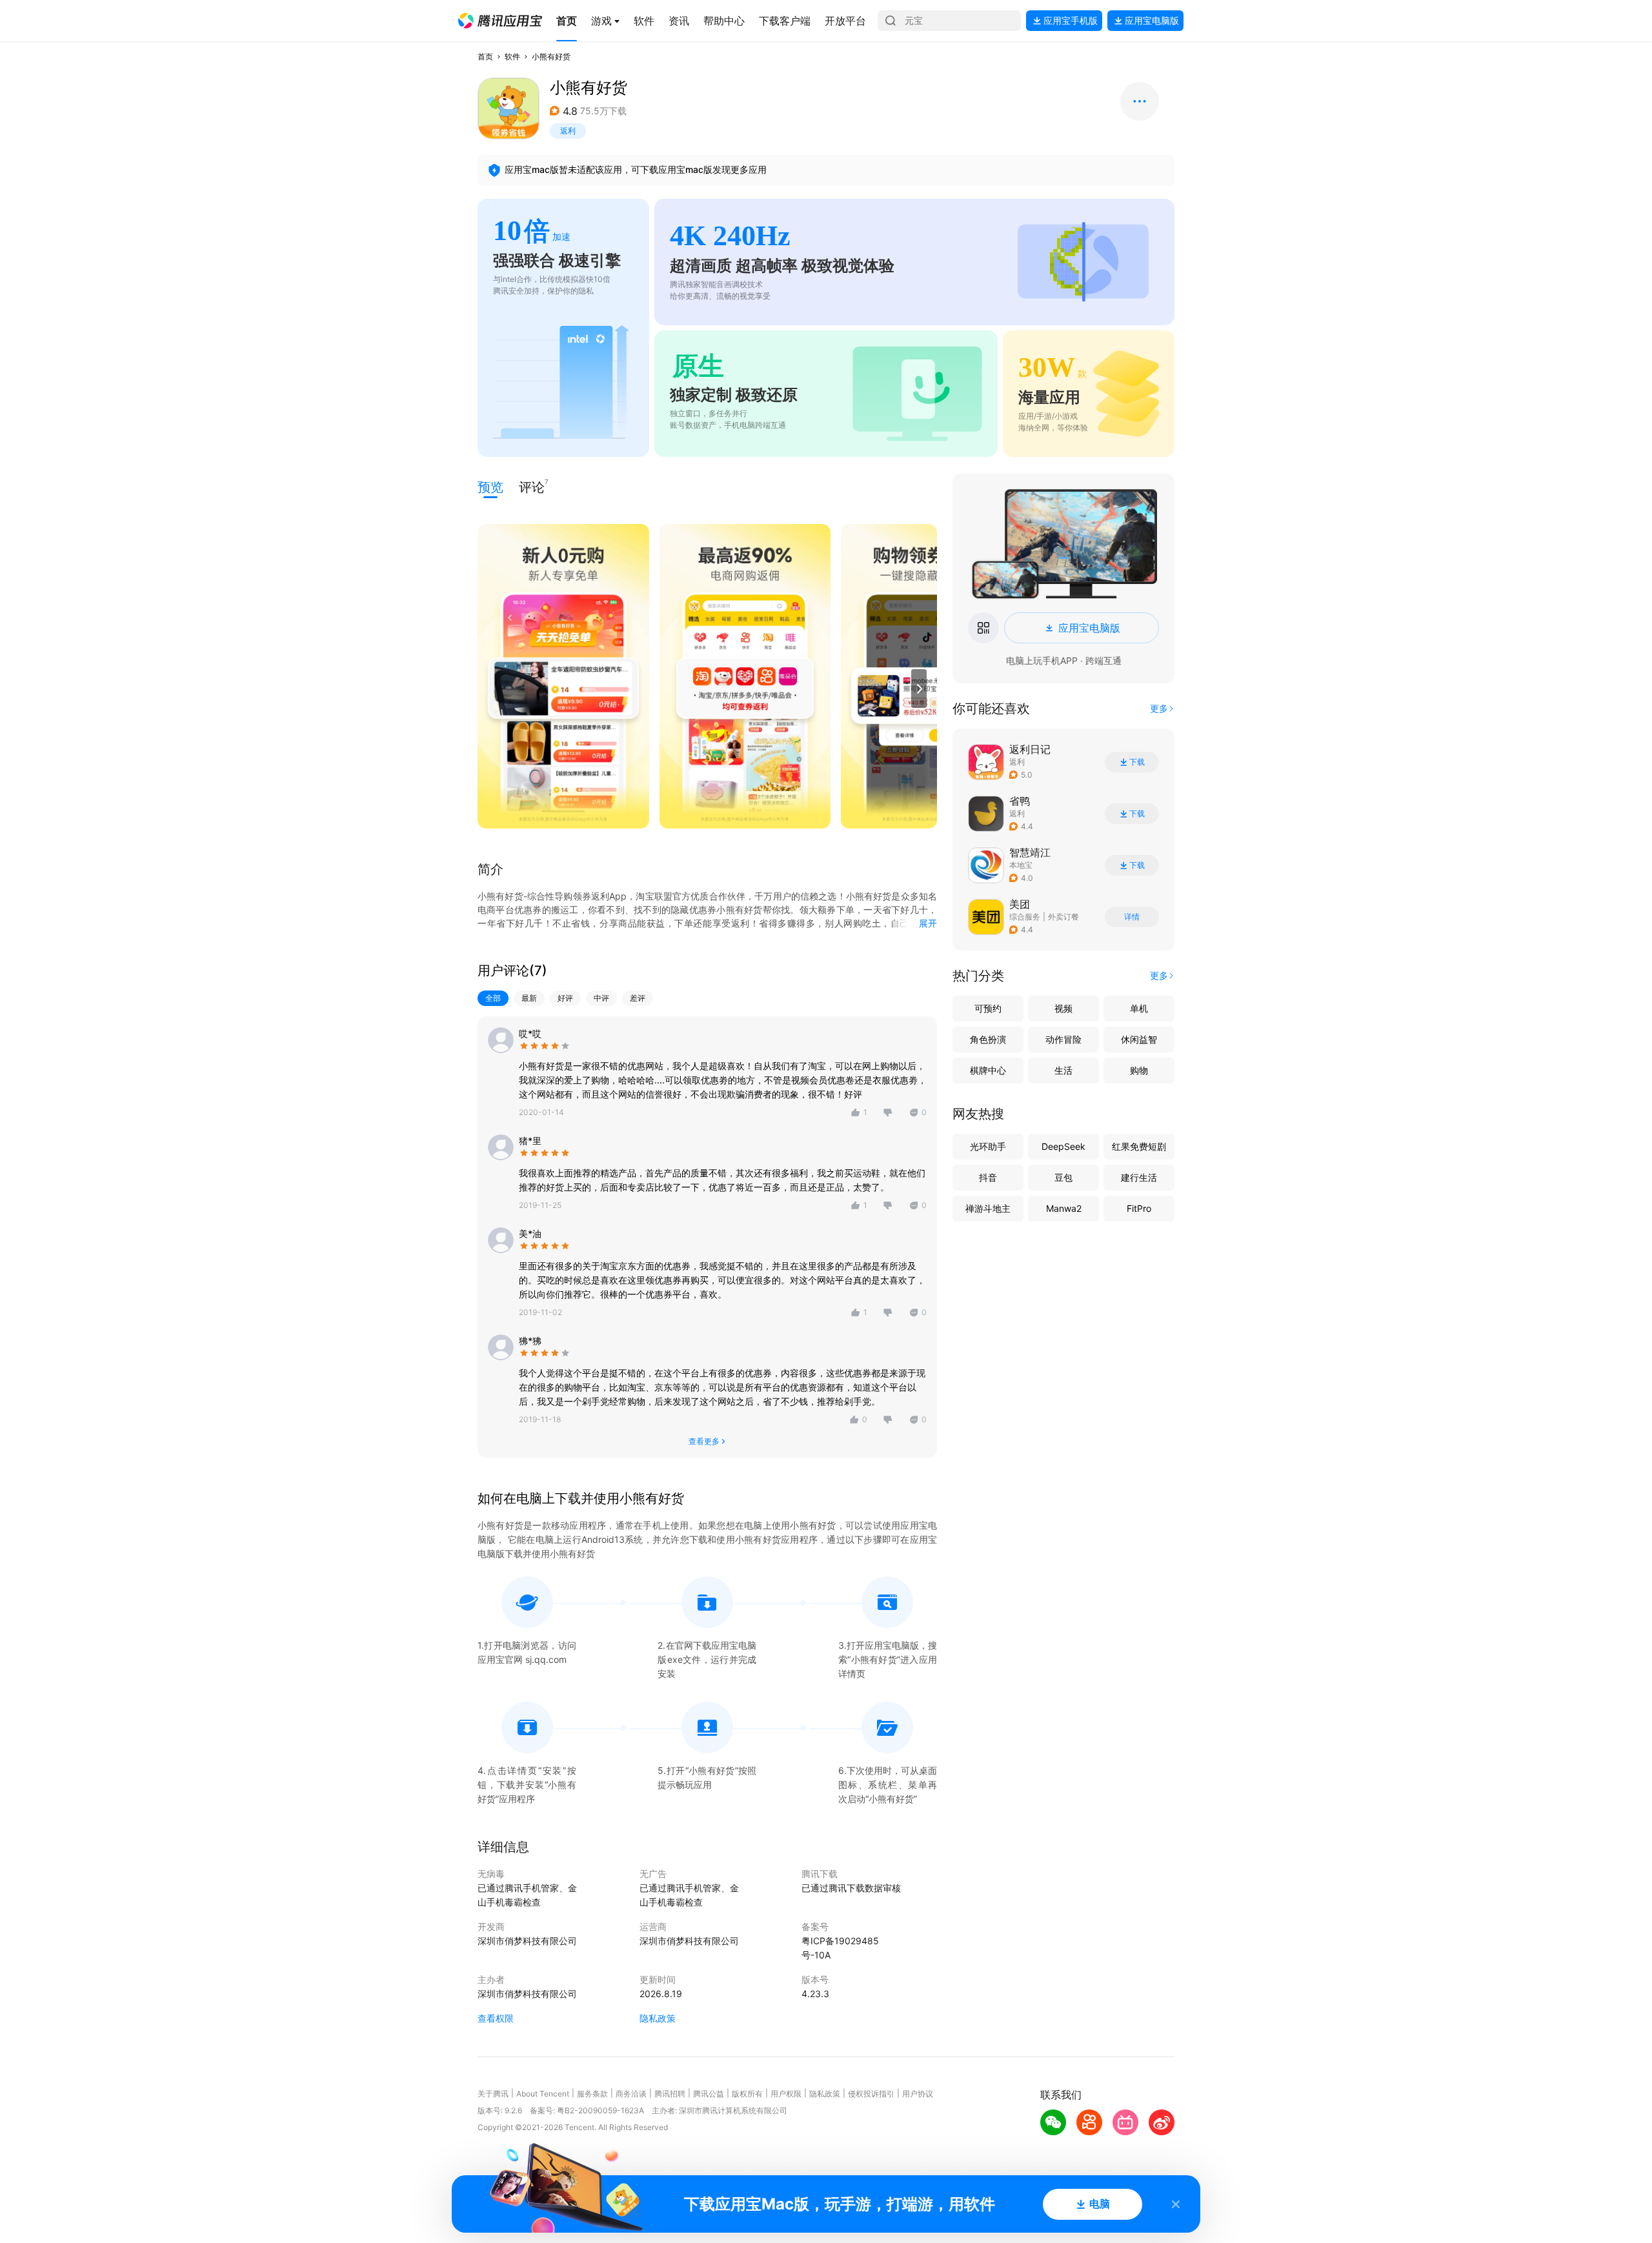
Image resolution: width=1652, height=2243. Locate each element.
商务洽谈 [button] (631, 2094)
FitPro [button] (1139, 1208)
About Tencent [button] (543, 2094)
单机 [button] (1139, 1008)
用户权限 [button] (786, 2094)
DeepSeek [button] (1063, 1146)
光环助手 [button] (988, 1146)
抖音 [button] (988, 1177)
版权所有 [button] (747, 2094)
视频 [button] (1063, 1008)
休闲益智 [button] (1139, 1039)
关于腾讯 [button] (493, 2094)
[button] (500, 21)
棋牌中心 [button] (988, 1070)
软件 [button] (512, 56)
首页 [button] (485, 56)
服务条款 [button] (592, 2094)
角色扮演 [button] (988, 1039)
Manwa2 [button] (1064, 1208)
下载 (1137, 762)
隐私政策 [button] (658, 2018)
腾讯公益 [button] (709, 2094)
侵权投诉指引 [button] (871, 2094)
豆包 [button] (1063, 1177)
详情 (1132, 917)
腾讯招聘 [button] (670, 2094)
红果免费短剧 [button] (1139, 1146)
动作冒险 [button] (1063, 1039)
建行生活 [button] (1139, 1177)
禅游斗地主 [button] (988, 1208)
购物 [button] (1139, 1070)
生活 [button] (1063, 1070)
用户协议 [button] (918, 2094)
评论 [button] (532, 486)
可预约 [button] (988, 1008)
